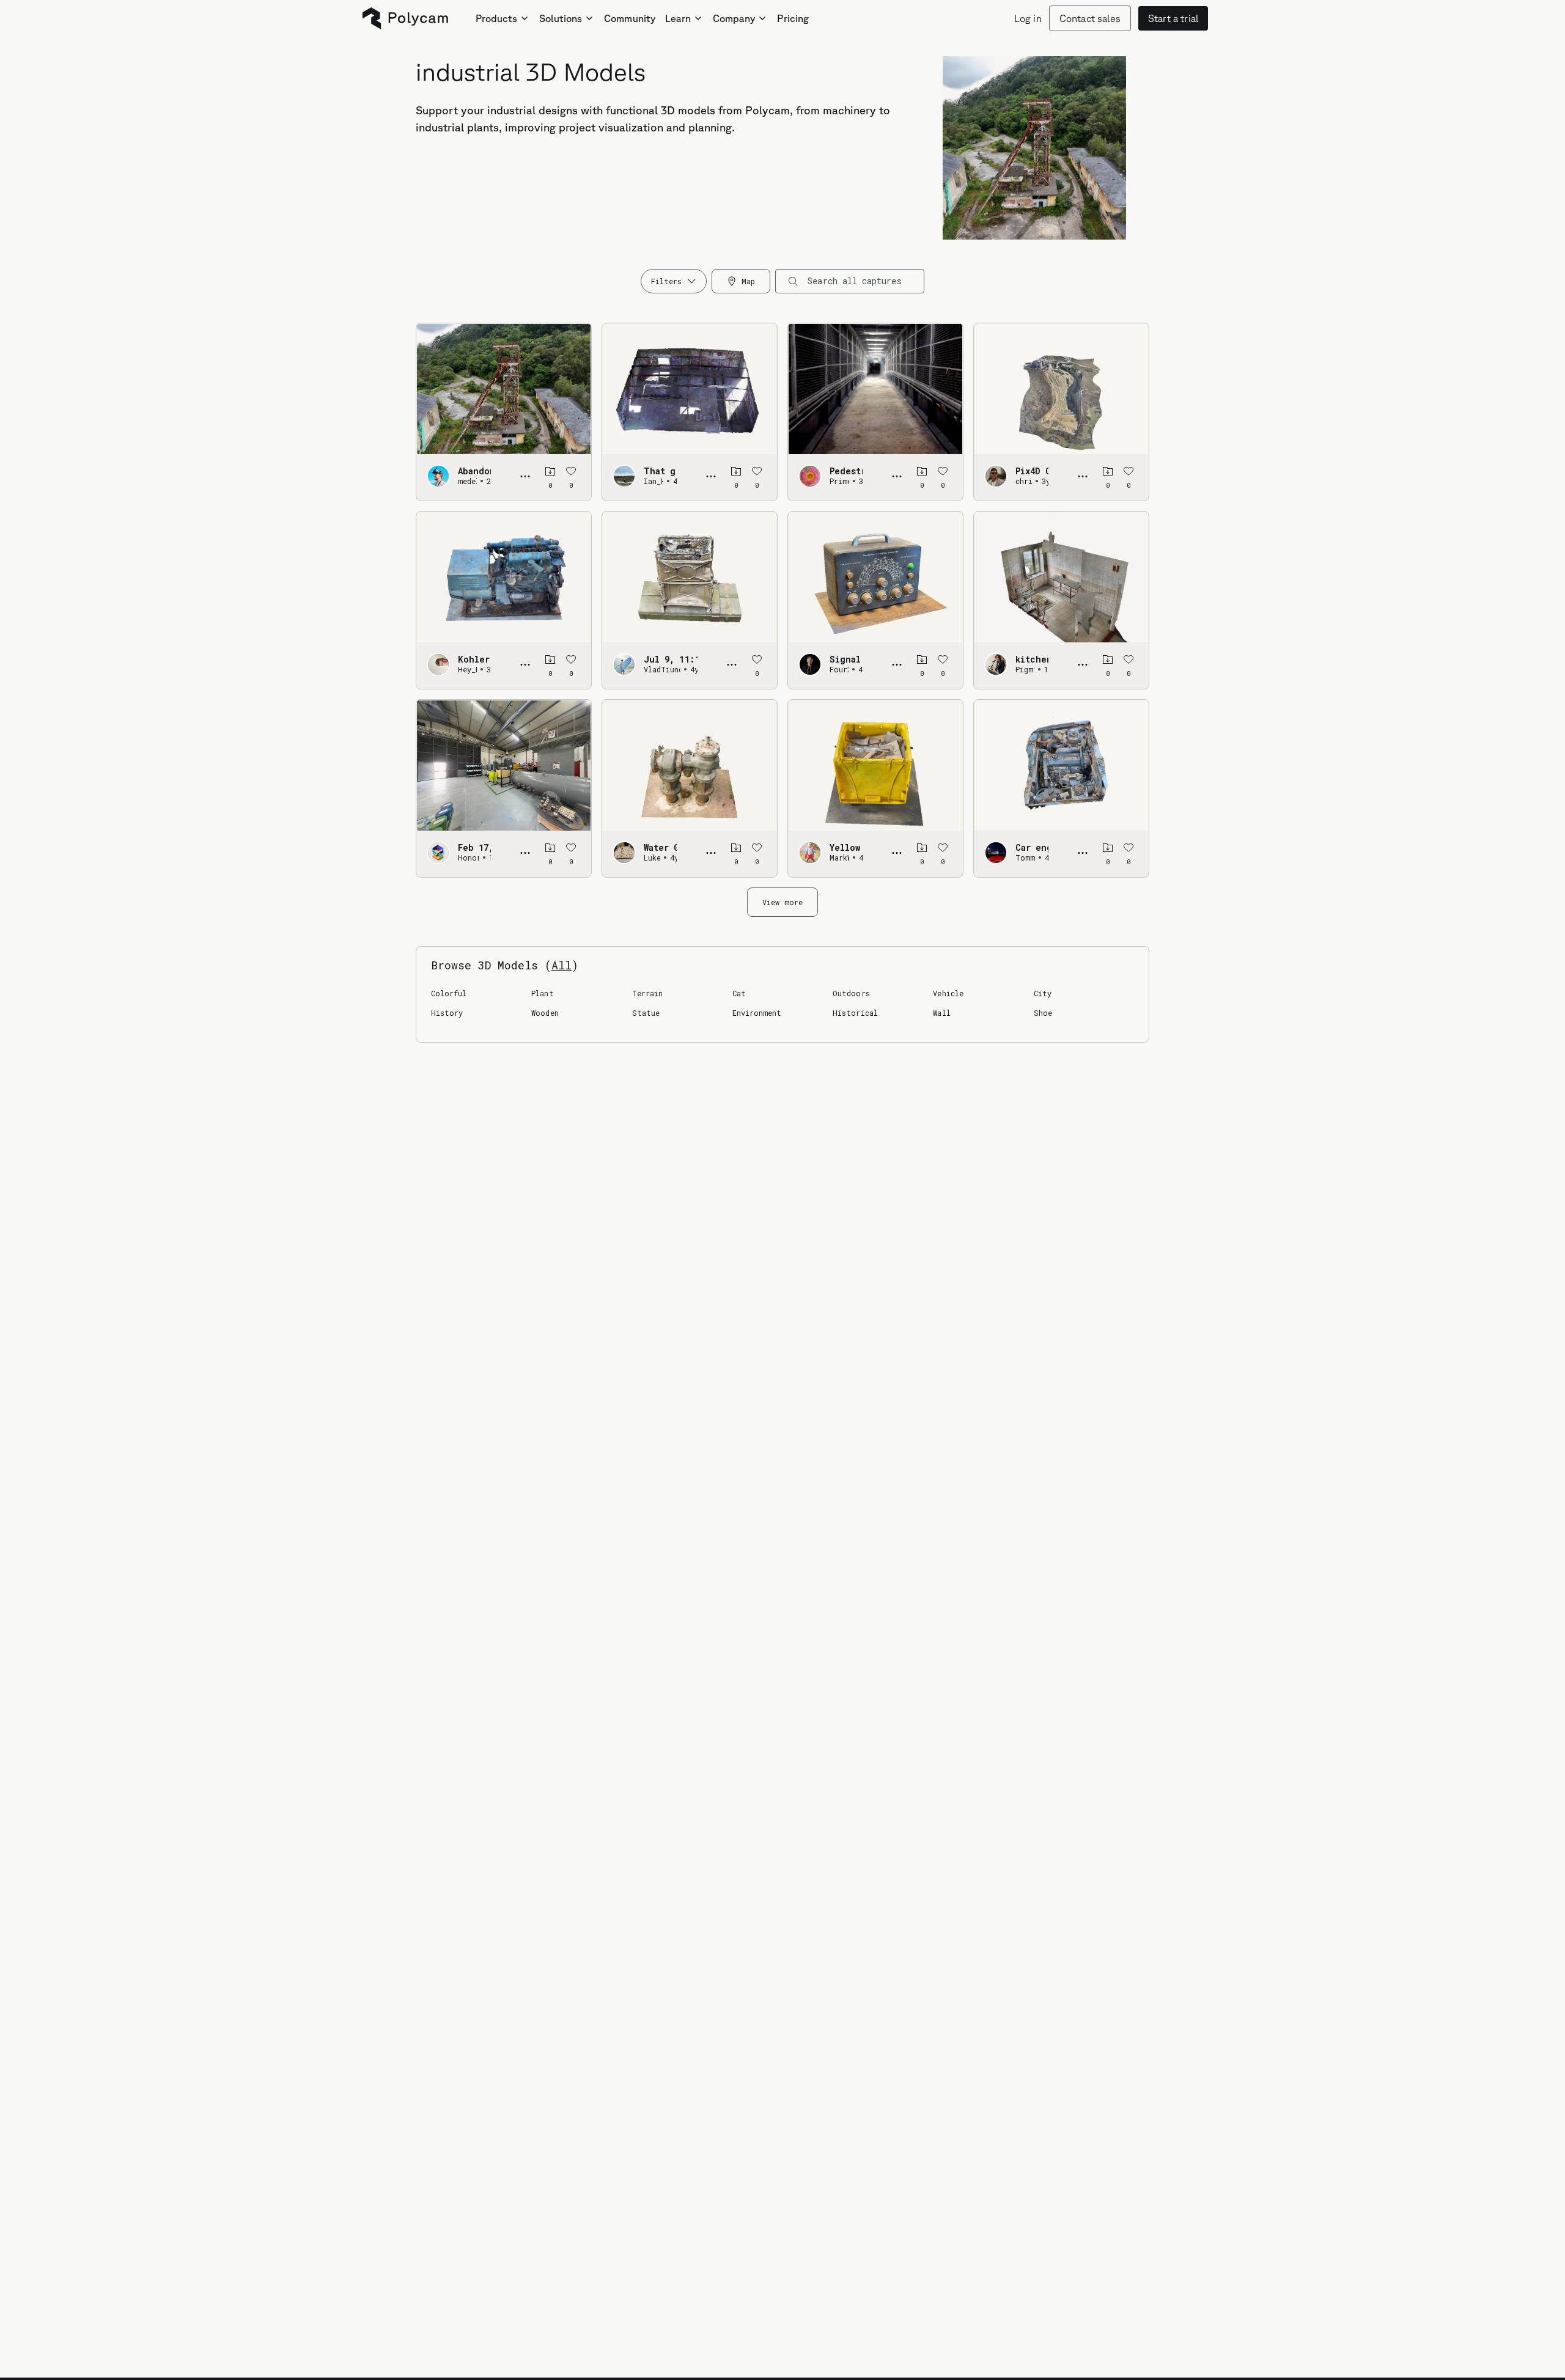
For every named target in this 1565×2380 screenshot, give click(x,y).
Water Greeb (660, 848)
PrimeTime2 (839, 481)
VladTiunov (662, 669)
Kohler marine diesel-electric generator (474, 659)
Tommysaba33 (1025, 858)
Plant (542, 993)
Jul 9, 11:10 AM (671, 659)
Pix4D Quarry (1032, 471)
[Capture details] (525, 476)
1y (1047, 669)
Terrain (647, 993)
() (562, 965)
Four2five (839, 669)
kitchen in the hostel (1032, 659)
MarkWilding (839, 858)
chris (1024, 481)
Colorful (449, 993)
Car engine (1032, 848)
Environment (757, 1013)
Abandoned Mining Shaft (474, 471)
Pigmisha (1025, 669)
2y (489, 481)
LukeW (652, 858)
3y (861, 481)
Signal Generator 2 (846, 659)
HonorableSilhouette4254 (469, 858)
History (447, 1013)
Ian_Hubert (654, 481)
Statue (646, 1013)
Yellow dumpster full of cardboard (846, 848)
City (1043, 993)
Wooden (545, 1013)
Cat (739, 993)
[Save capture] (550, 471)
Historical (855, 1013)
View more (782, 902)
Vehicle (948, 993)
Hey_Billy (467, 669)
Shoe (1043, 1013)
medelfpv (467, 481)
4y (675, 481)
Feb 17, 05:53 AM (474, 848)
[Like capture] (571, 471)
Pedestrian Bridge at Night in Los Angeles (846, 471)
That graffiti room (660, 471)
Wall (941, 1013)
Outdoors (851, 993)
